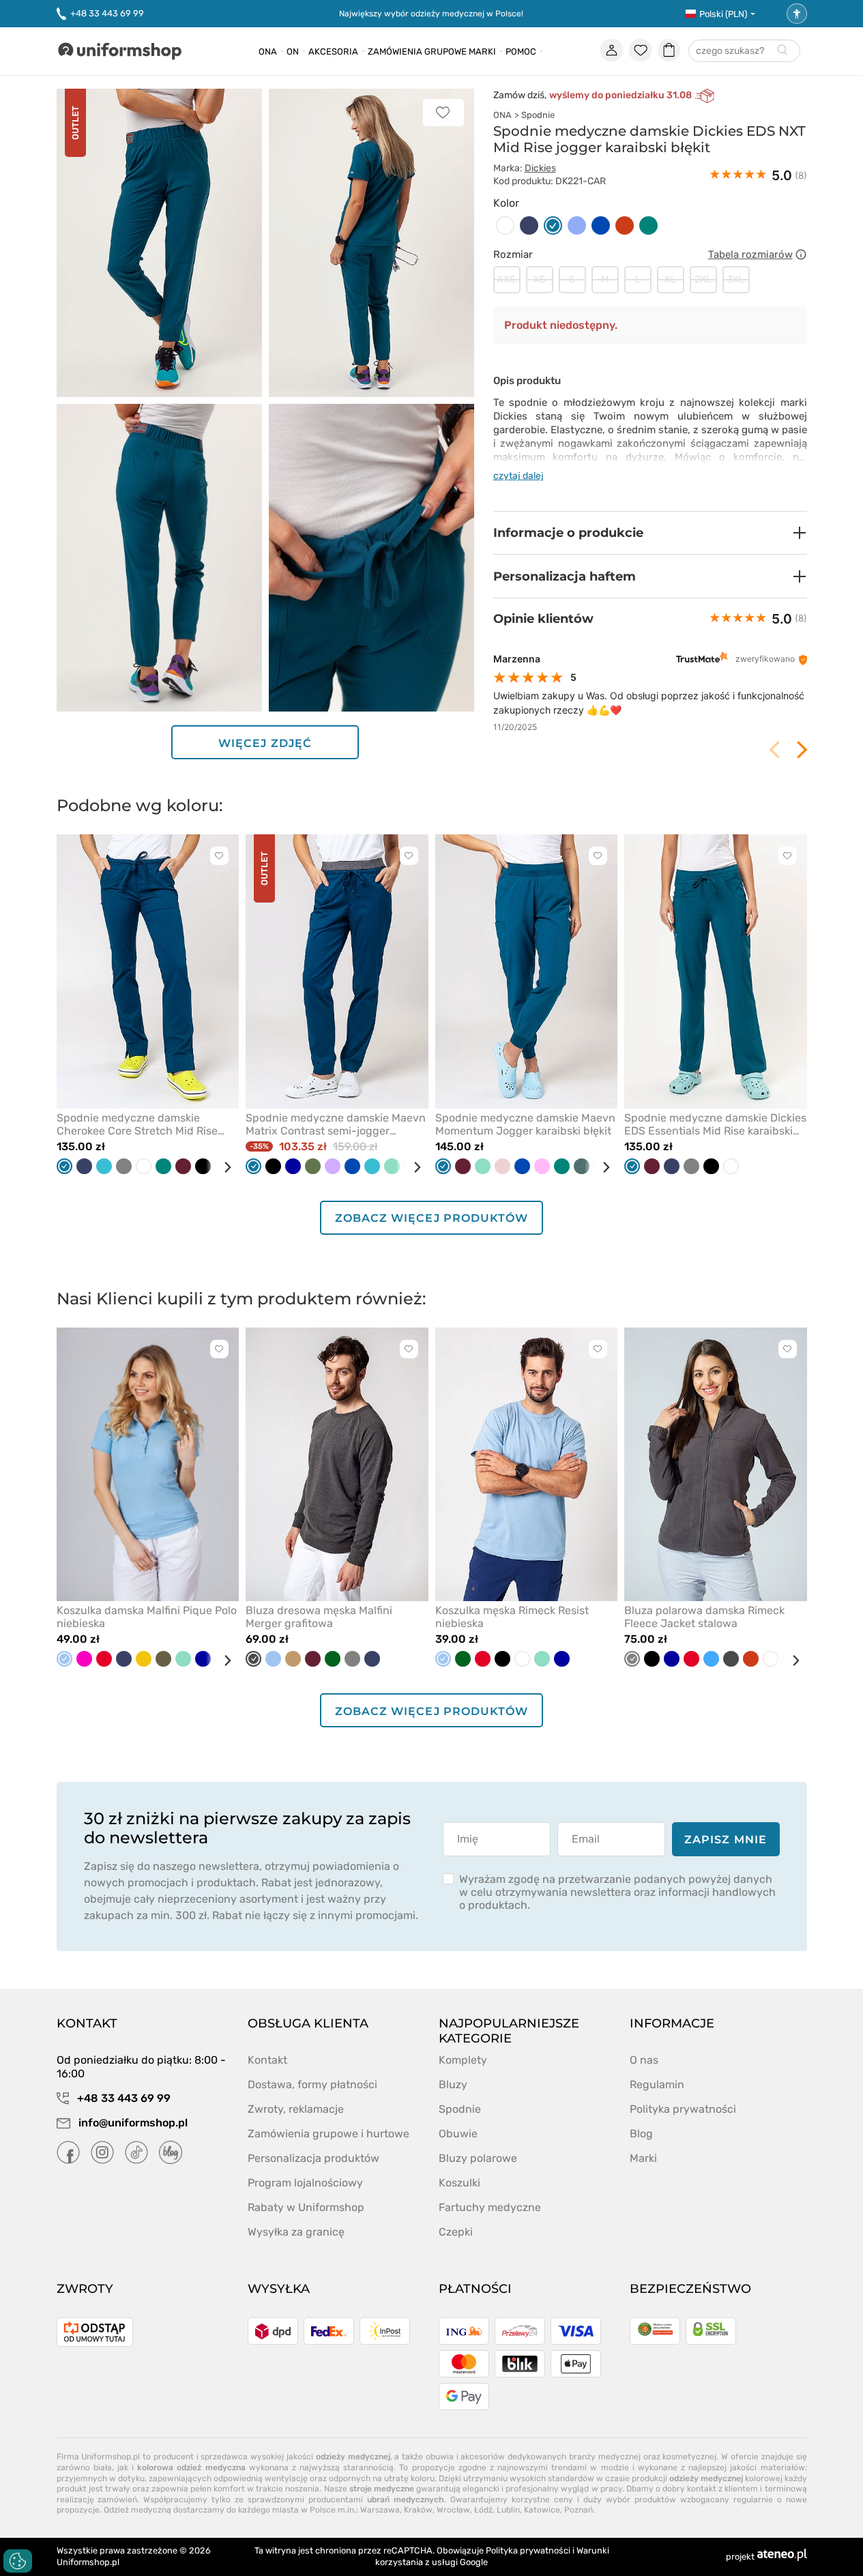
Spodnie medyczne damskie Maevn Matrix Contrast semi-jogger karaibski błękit (336, 1124)
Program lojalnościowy (305, 2183)
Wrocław (453, 2510)
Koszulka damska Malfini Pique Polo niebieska (147, 1617)
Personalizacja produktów (313, 2158)
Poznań (579, 2510)
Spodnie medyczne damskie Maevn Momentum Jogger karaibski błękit (525, 1124)
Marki (482, 52)
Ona (268, 52)
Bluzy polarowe (478, 2158)
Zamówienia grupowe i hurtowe (328, 2134)
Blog (641, 2134)
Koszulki (459, 2183)
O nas (644, 2060)
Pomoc (521, 52)
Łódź (483, 2510)
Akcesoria (333, 52)
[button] (650, 533)
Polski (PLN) (723, 14)
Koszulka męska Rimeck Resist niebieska (512, 1617)
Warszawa (380, 2510)
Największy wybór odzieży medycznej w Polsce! (431, 14)
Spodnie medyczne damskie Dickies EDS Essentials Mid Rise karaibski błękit (715, 1124)
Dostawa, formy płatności (312, 2084)
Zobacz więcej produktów (431, 1218)
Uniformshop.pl (88, 2562)
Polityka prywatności (683, 2109)
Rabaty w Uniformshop (306, 2207)
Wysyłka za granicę (296, 2232)
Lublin (508, 2510)
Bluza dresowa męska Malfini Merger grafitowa (319, 1617)
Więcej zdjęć (265, 743)
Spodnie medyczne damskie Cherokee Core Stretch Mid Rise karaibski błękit (137, 1124)
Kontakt (267, 2060)
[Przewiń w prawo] (222, 1167)
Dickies (540, 168)
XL (670, 279)
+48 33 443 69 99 (107, 13)
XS (540, 279)
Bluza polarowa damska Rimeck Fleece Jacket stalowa (704, 1617)
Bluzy (453, 2084)
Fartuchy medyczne (490, 2207)
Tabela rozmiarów (750, 254)
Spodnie (538, 115)
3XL (736, 279)
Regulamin (657, 2084)
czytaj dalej (518, 476)
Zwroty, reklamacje (296, 2109)
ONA (502, 115)
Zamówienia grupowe (417, 52)
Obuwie (458, 2134)
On (293, 52)
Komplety (463, 2060)
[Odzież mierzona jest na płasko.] (801, 254)
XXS (507, 279)
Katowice (542, 2510)
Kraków (418, 2510)
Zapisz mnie (726, 1840)
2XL (703, 279)
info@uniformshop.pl (132, 2123)
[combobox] (744, 52)
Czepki (456, 2232)
